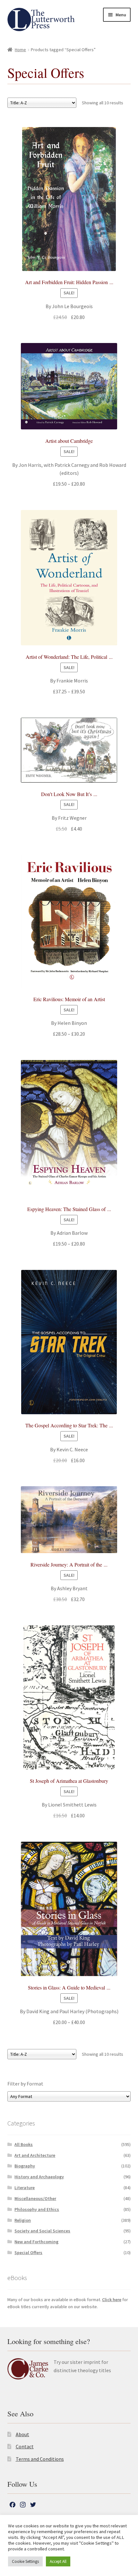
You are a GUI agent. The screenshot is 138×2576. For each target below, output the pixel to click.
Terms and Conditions (40, 2459)
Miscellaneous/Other (35, 2198)
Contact (25, 2446)
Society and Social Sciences (42, 2231)
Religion (23, 2220)
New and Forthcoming (36, 2242)
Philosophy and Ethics (37, 2209)
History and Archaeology (39, 2177)
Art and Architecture (35, 2155)
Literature (25, 2188)
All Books (24, 2144)
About (22, 2434)
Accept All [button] (58, 2561)
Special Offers (28, 2253)
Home (20, 50)
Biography (25, 2166)
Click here (112, 2300)
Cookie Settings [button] (25, 2561)
